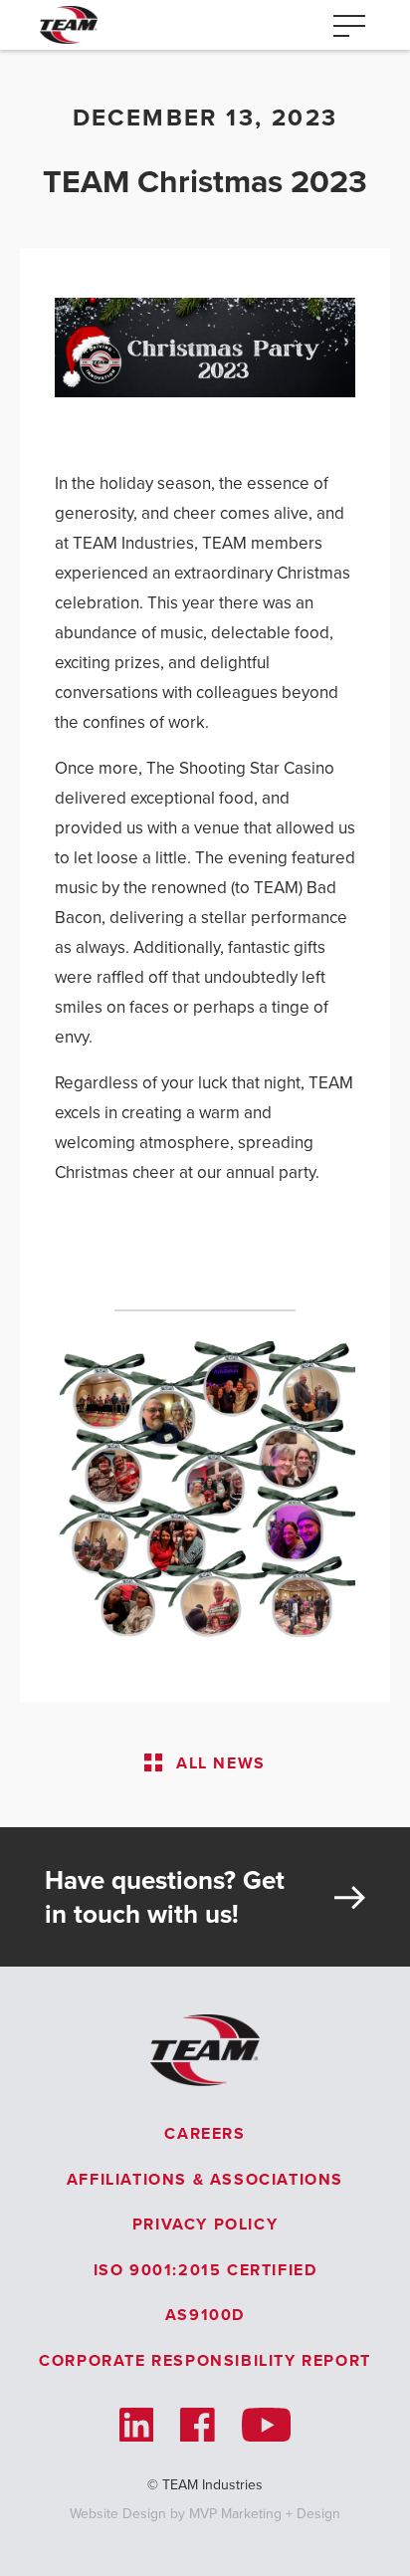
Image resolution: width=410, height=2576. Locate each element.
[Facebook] (198, 2425)
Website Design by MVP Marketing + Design (205, 2514)
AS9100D (205, 2315)
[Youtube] (266, 2425)
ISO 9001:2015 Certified (205, 2270)
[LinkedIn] (137, 2425)
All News (221, 1763)
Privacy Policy (205, 2224)
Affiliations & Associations (205, 2179)
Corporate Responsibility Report (205, 2360)
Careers (205, 2133)
